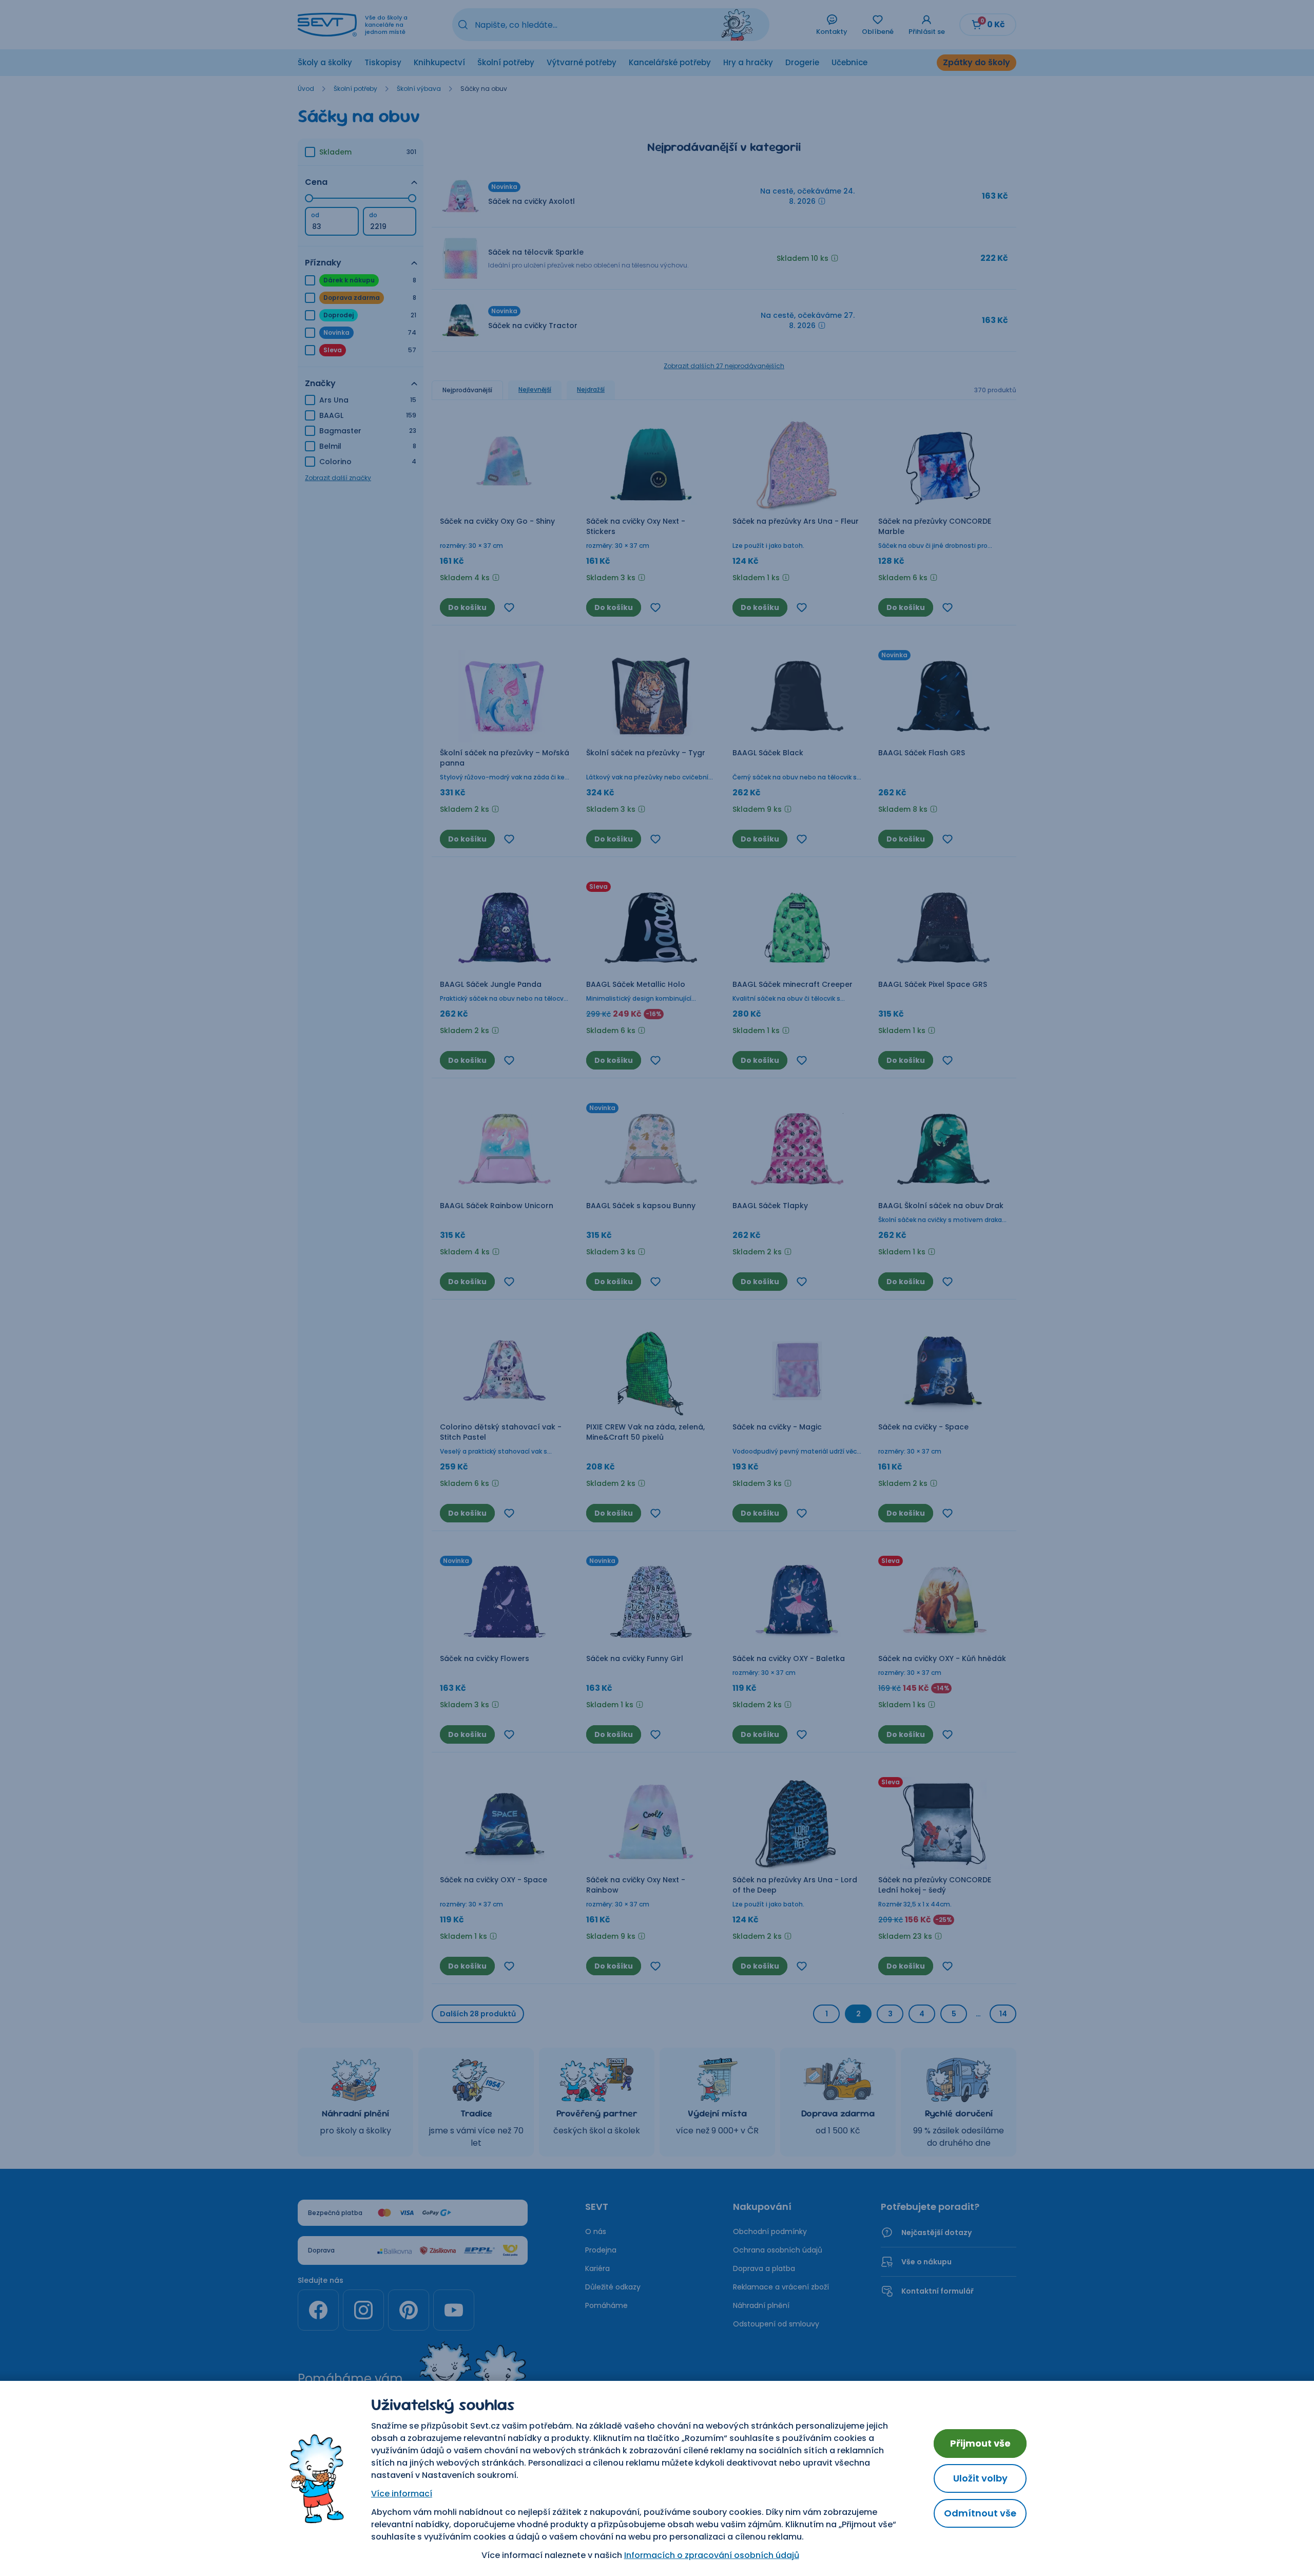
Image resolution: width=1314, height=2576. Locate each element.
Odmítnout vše (980, 2513)
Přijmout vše (980, 2443)
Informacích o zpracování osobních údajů (712, 2555)
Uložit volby (980, 2478)
